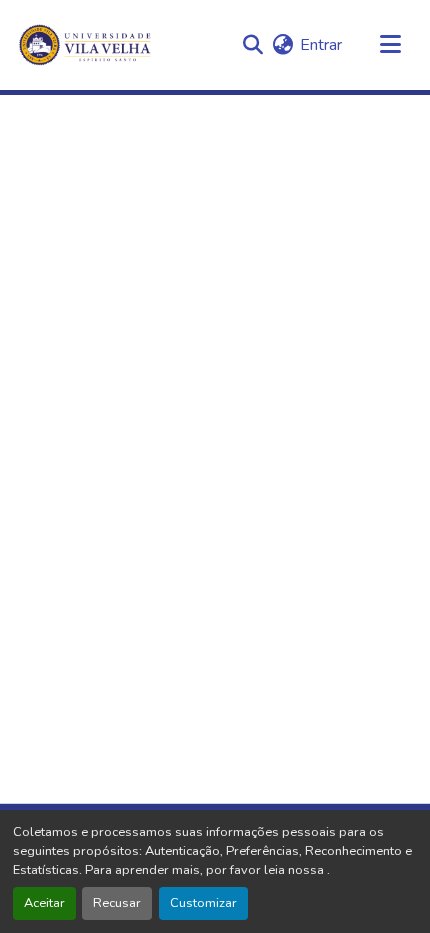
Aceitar (44, 903)
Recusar (117, 903)
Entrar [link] (321, 45)
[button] (252, 45)
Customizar (203, 903)
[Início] (87, 45)
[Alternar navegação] (390, 45)
